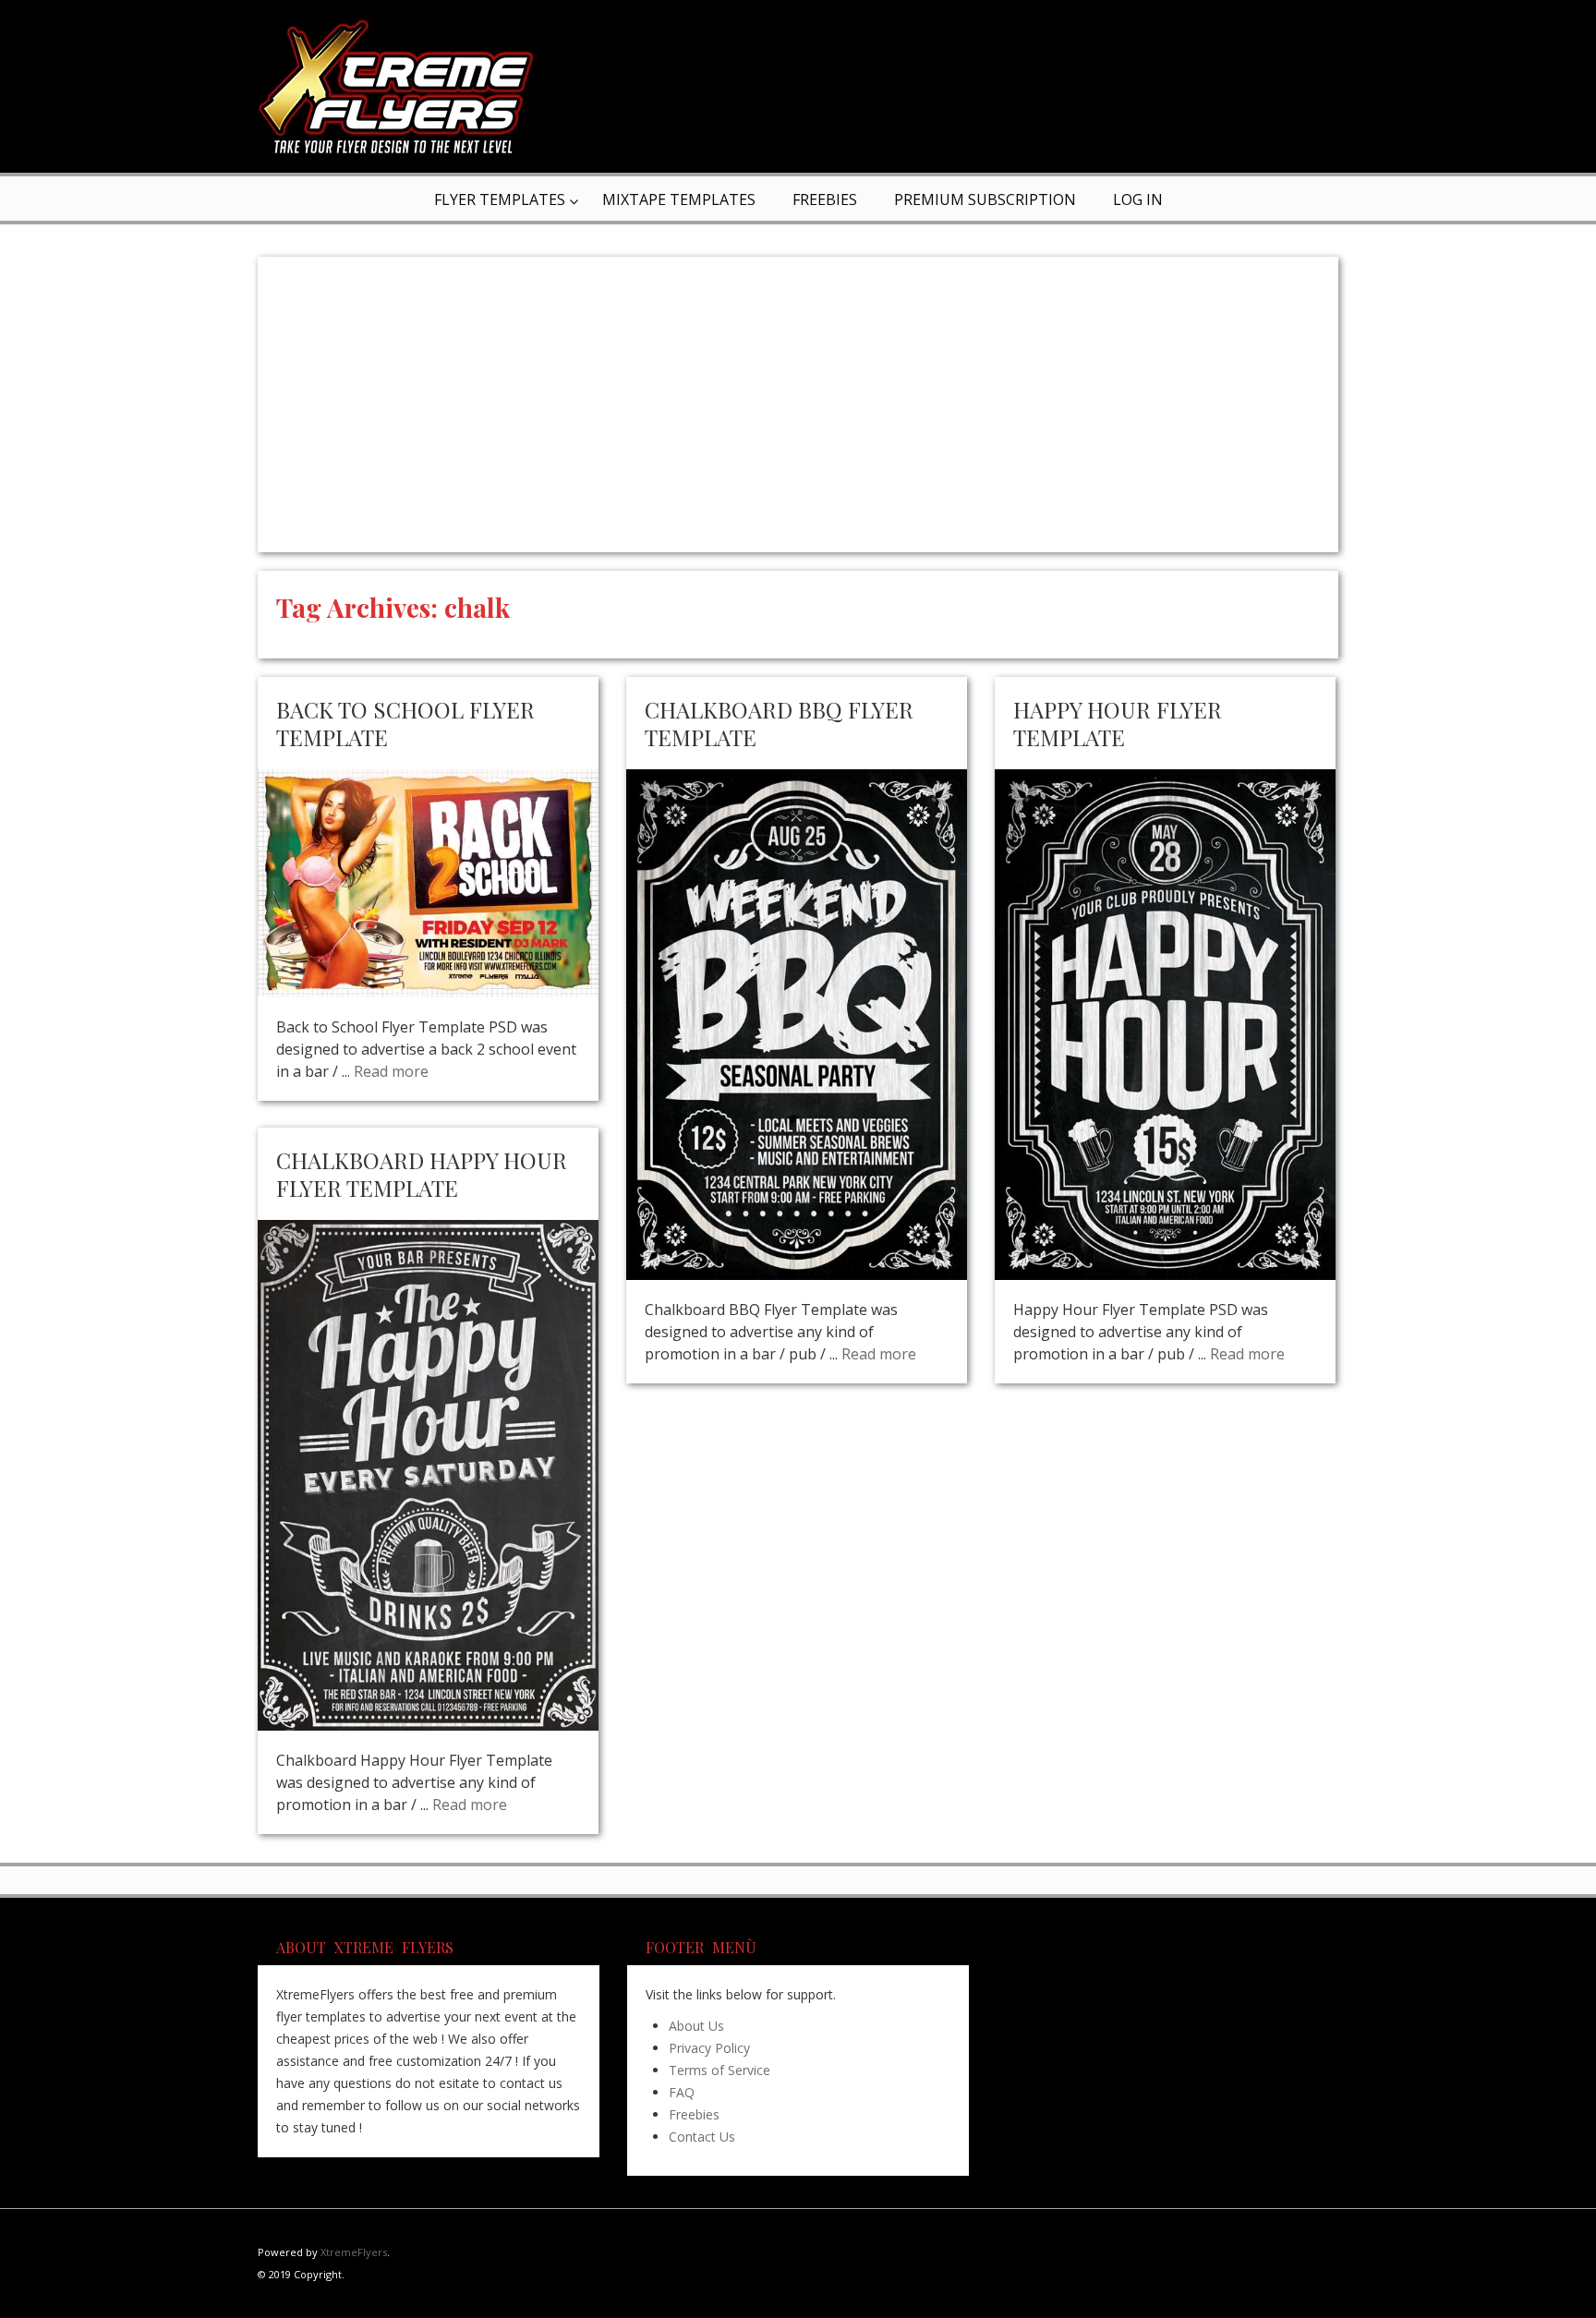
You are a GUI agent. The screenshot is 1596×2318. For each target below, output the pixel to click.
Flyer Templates (500, 199)
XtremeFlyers (354, 2252)
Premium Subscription (985, 199)
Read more (391, 1071)
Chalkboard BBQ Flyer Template (779, 723)
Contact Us (702, 2137)
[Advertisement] (798, 404)
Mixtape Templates (679, 199)
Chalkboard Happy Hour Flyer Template (422, 1174)
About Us (696, 2026)
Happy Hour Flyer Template (1118, 723)
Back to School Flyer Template (405, 723)
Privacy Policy (709, 2048)
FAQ (682, 2092)
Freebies (825, 199)
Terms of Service (719, 2070)
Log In (1138, 199)
